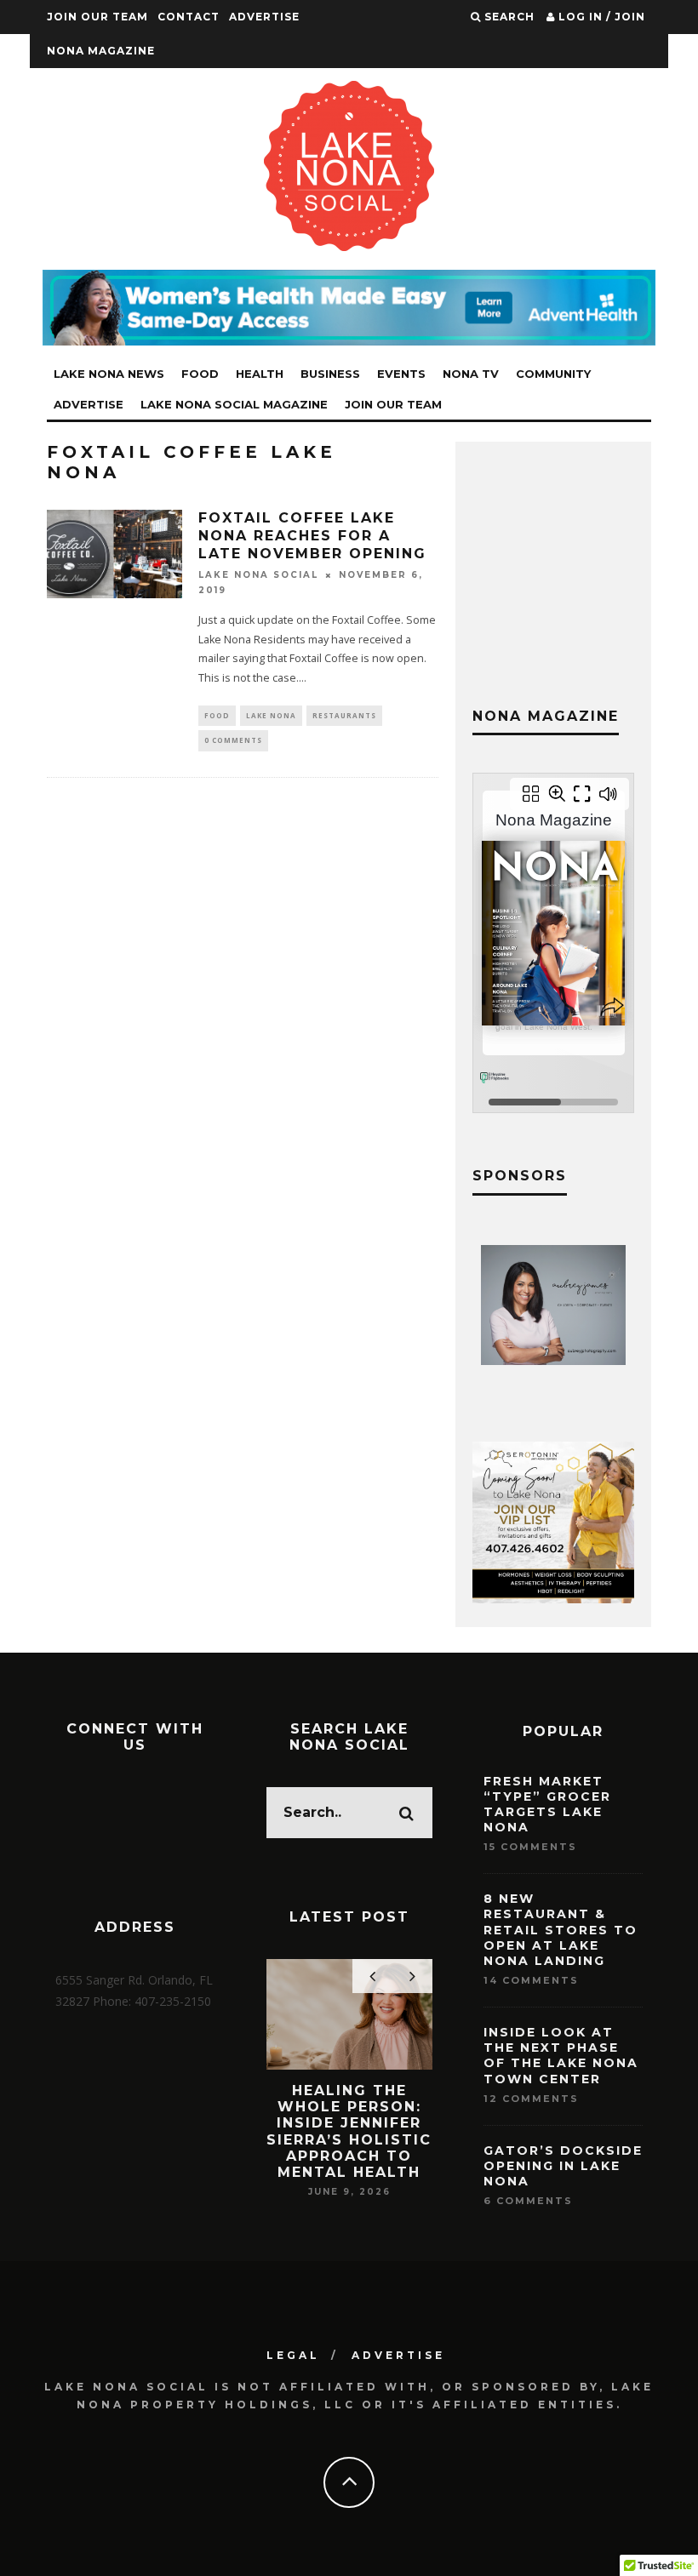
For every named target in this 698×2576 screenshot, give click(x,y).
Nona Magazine (101, 51)
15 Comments (530, 1847)
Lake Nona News (109, 374)
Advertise (264, 17)
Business (330, 374)
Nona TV (471, 374)
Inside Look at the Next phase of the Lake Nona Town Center (561, 2056)
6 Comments (528, 2201)
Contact (189, 17)
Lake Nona (271, 715)
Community (553, 374)
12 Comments (531, 2099)
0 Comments (233, 740)
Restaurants (344, 715)
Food (200, 374)
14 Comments (531, 1980)
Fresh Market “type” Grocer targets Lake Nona (547, 1805)
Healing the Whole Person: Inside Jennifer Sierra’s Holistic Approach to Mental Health (349, 2131)
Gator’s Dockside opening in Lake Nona (563, 2166)
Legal (293, 2355)
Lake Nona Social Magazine (234, 404)
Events (401, 374)
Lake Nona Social (258, 575)
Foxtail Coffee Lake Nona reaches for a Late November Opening (312, 536)
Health (260, 374)
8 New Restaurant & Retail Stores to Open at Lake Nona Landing (561, 1930)
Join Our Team (97, 17)
